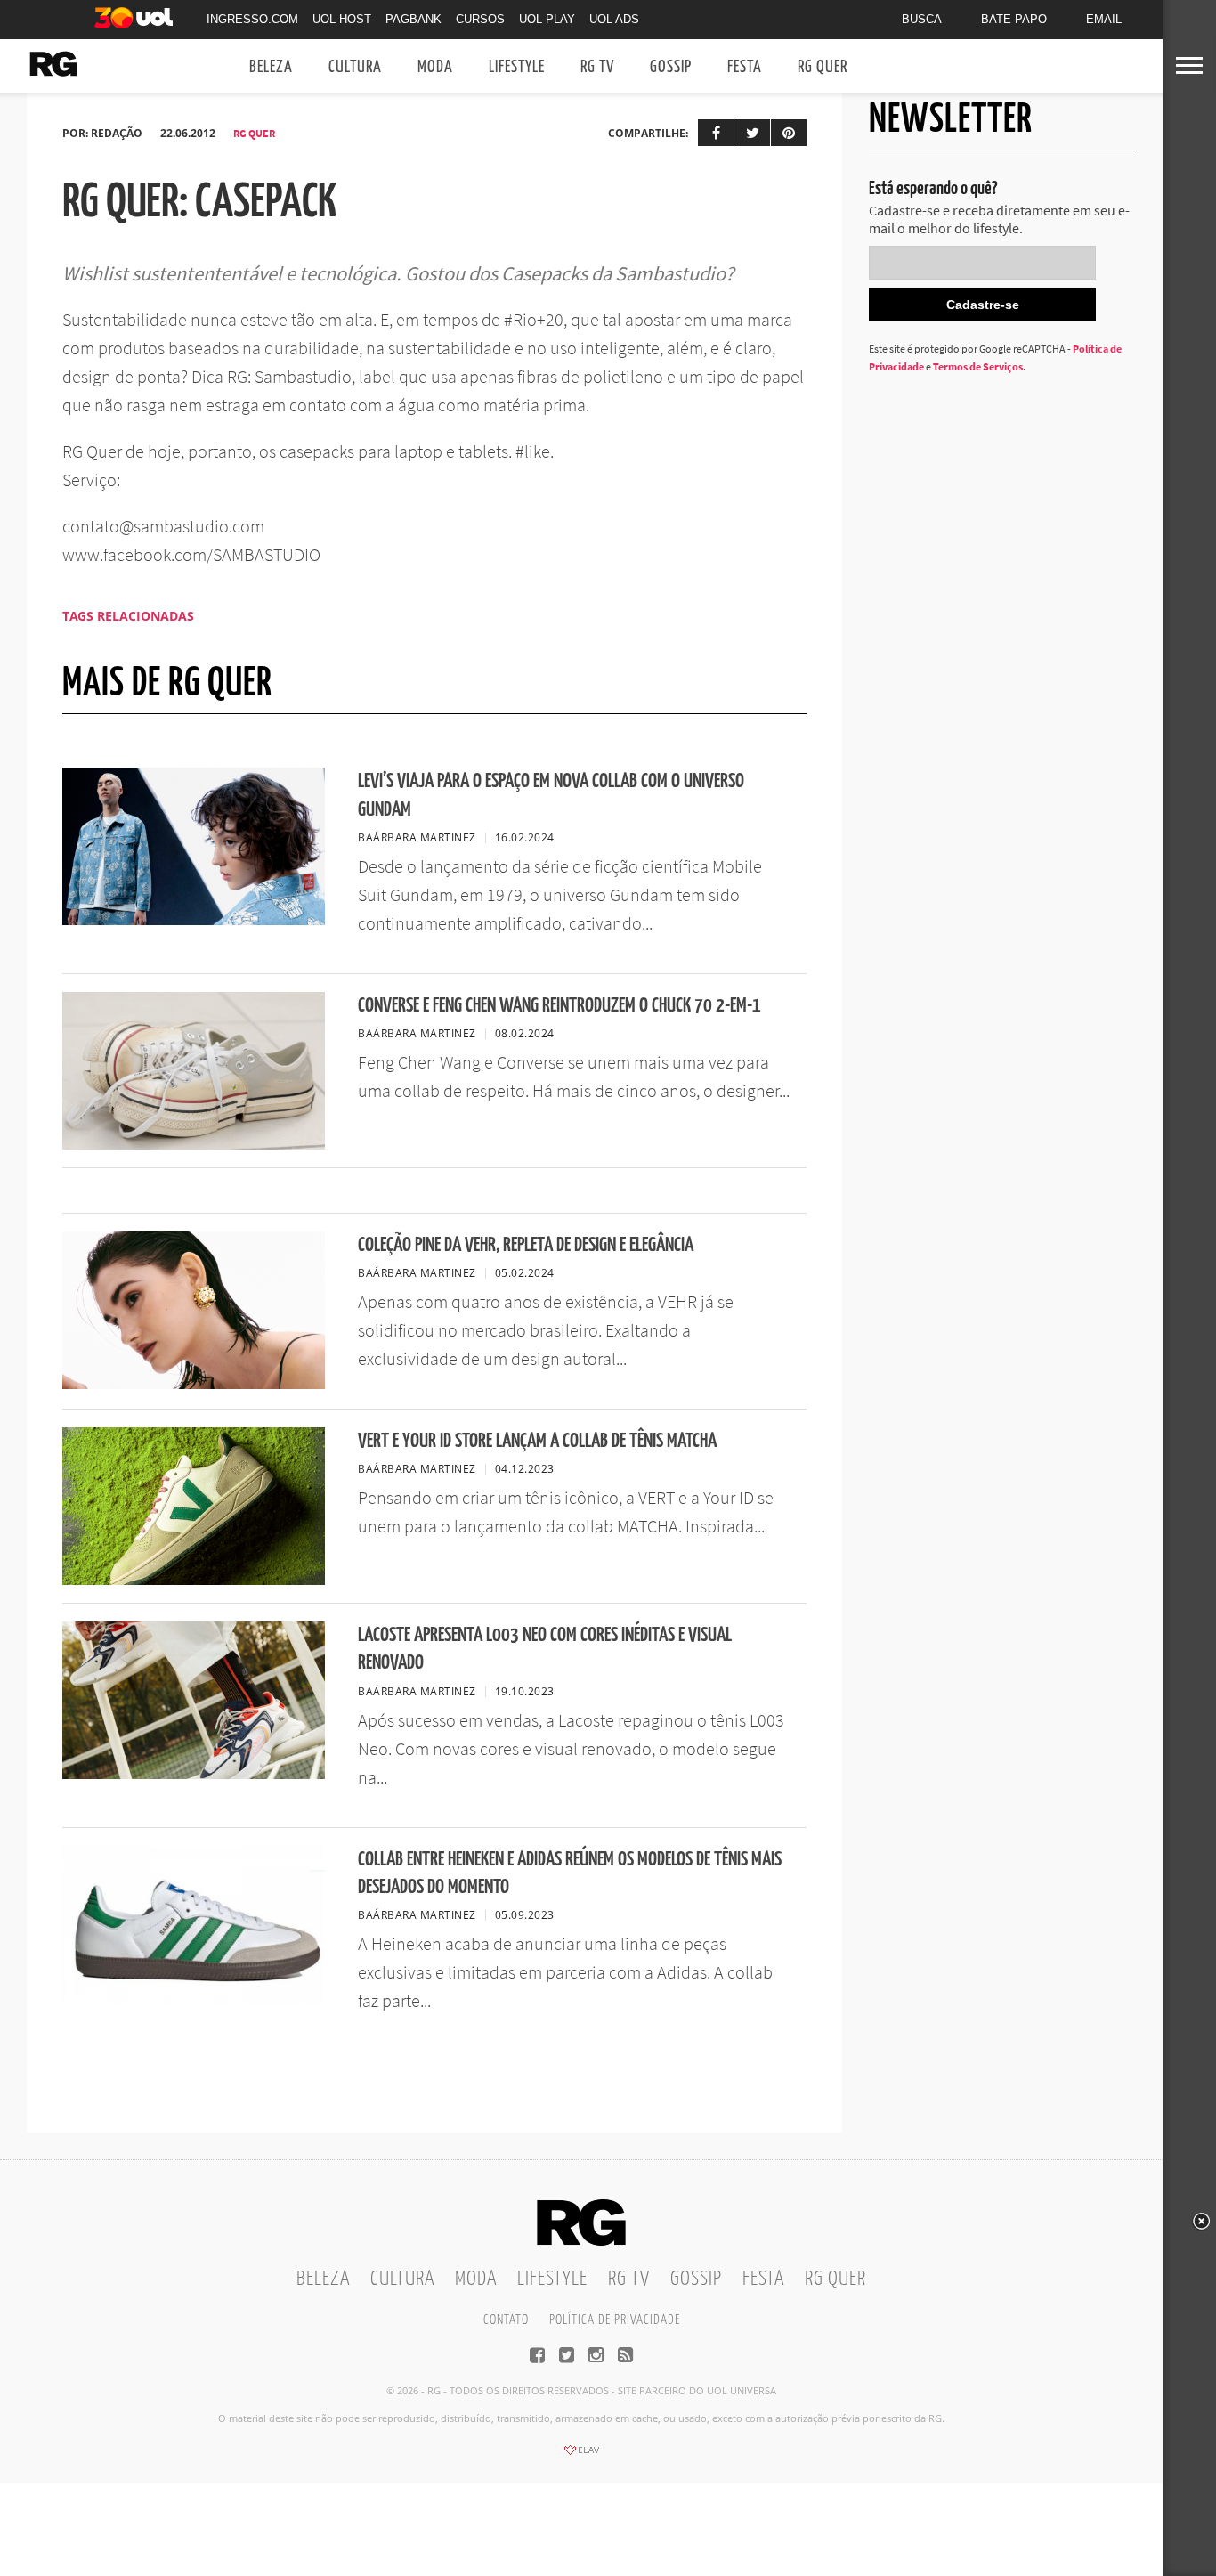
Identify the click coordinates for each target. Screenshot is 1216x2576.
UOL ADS (614, 19)
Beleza (271, 67)
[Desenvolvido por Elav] (581, 2456)
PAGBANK (413, 19)
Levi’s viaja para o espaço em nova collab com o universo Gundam (551, 795)
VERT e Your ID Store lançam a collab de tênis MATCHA (537, 1441)
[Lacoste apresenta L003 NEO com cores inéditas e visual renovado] (194, 1774)
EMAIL (1104, 19)
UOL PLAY (547, 19)
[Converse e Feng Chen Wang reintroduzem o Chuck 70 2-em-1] (194, 1144)
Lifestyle (517, 67)
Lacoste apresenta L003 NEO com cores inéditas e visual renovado (545, 1649)
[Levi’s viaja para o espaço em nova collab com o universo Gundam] (194, 920)
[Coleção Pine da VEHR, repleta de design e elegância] (194, 1384)
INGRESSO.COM (252, 19)
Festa (745, 67)
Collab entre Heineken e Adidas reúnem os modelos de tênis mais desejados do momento (570, 1873)
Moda (435, 67)
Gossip (671, 67)
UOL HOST (342, 19)
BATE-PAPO (1014, 19)
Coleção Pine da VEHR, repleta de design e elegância (526, 1245)
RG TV (597, 67)
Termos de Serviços (978, 366)
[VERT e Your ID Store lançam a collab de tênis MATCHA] (194, 1580)
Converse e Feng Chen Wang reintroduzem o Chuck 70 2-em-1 (559, 1006)
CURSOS (480, 19)
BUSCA (922, 19)
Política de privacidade (615, 2320)
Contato (506, 2320)
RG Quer (823, 67)
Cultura (355, 67)
